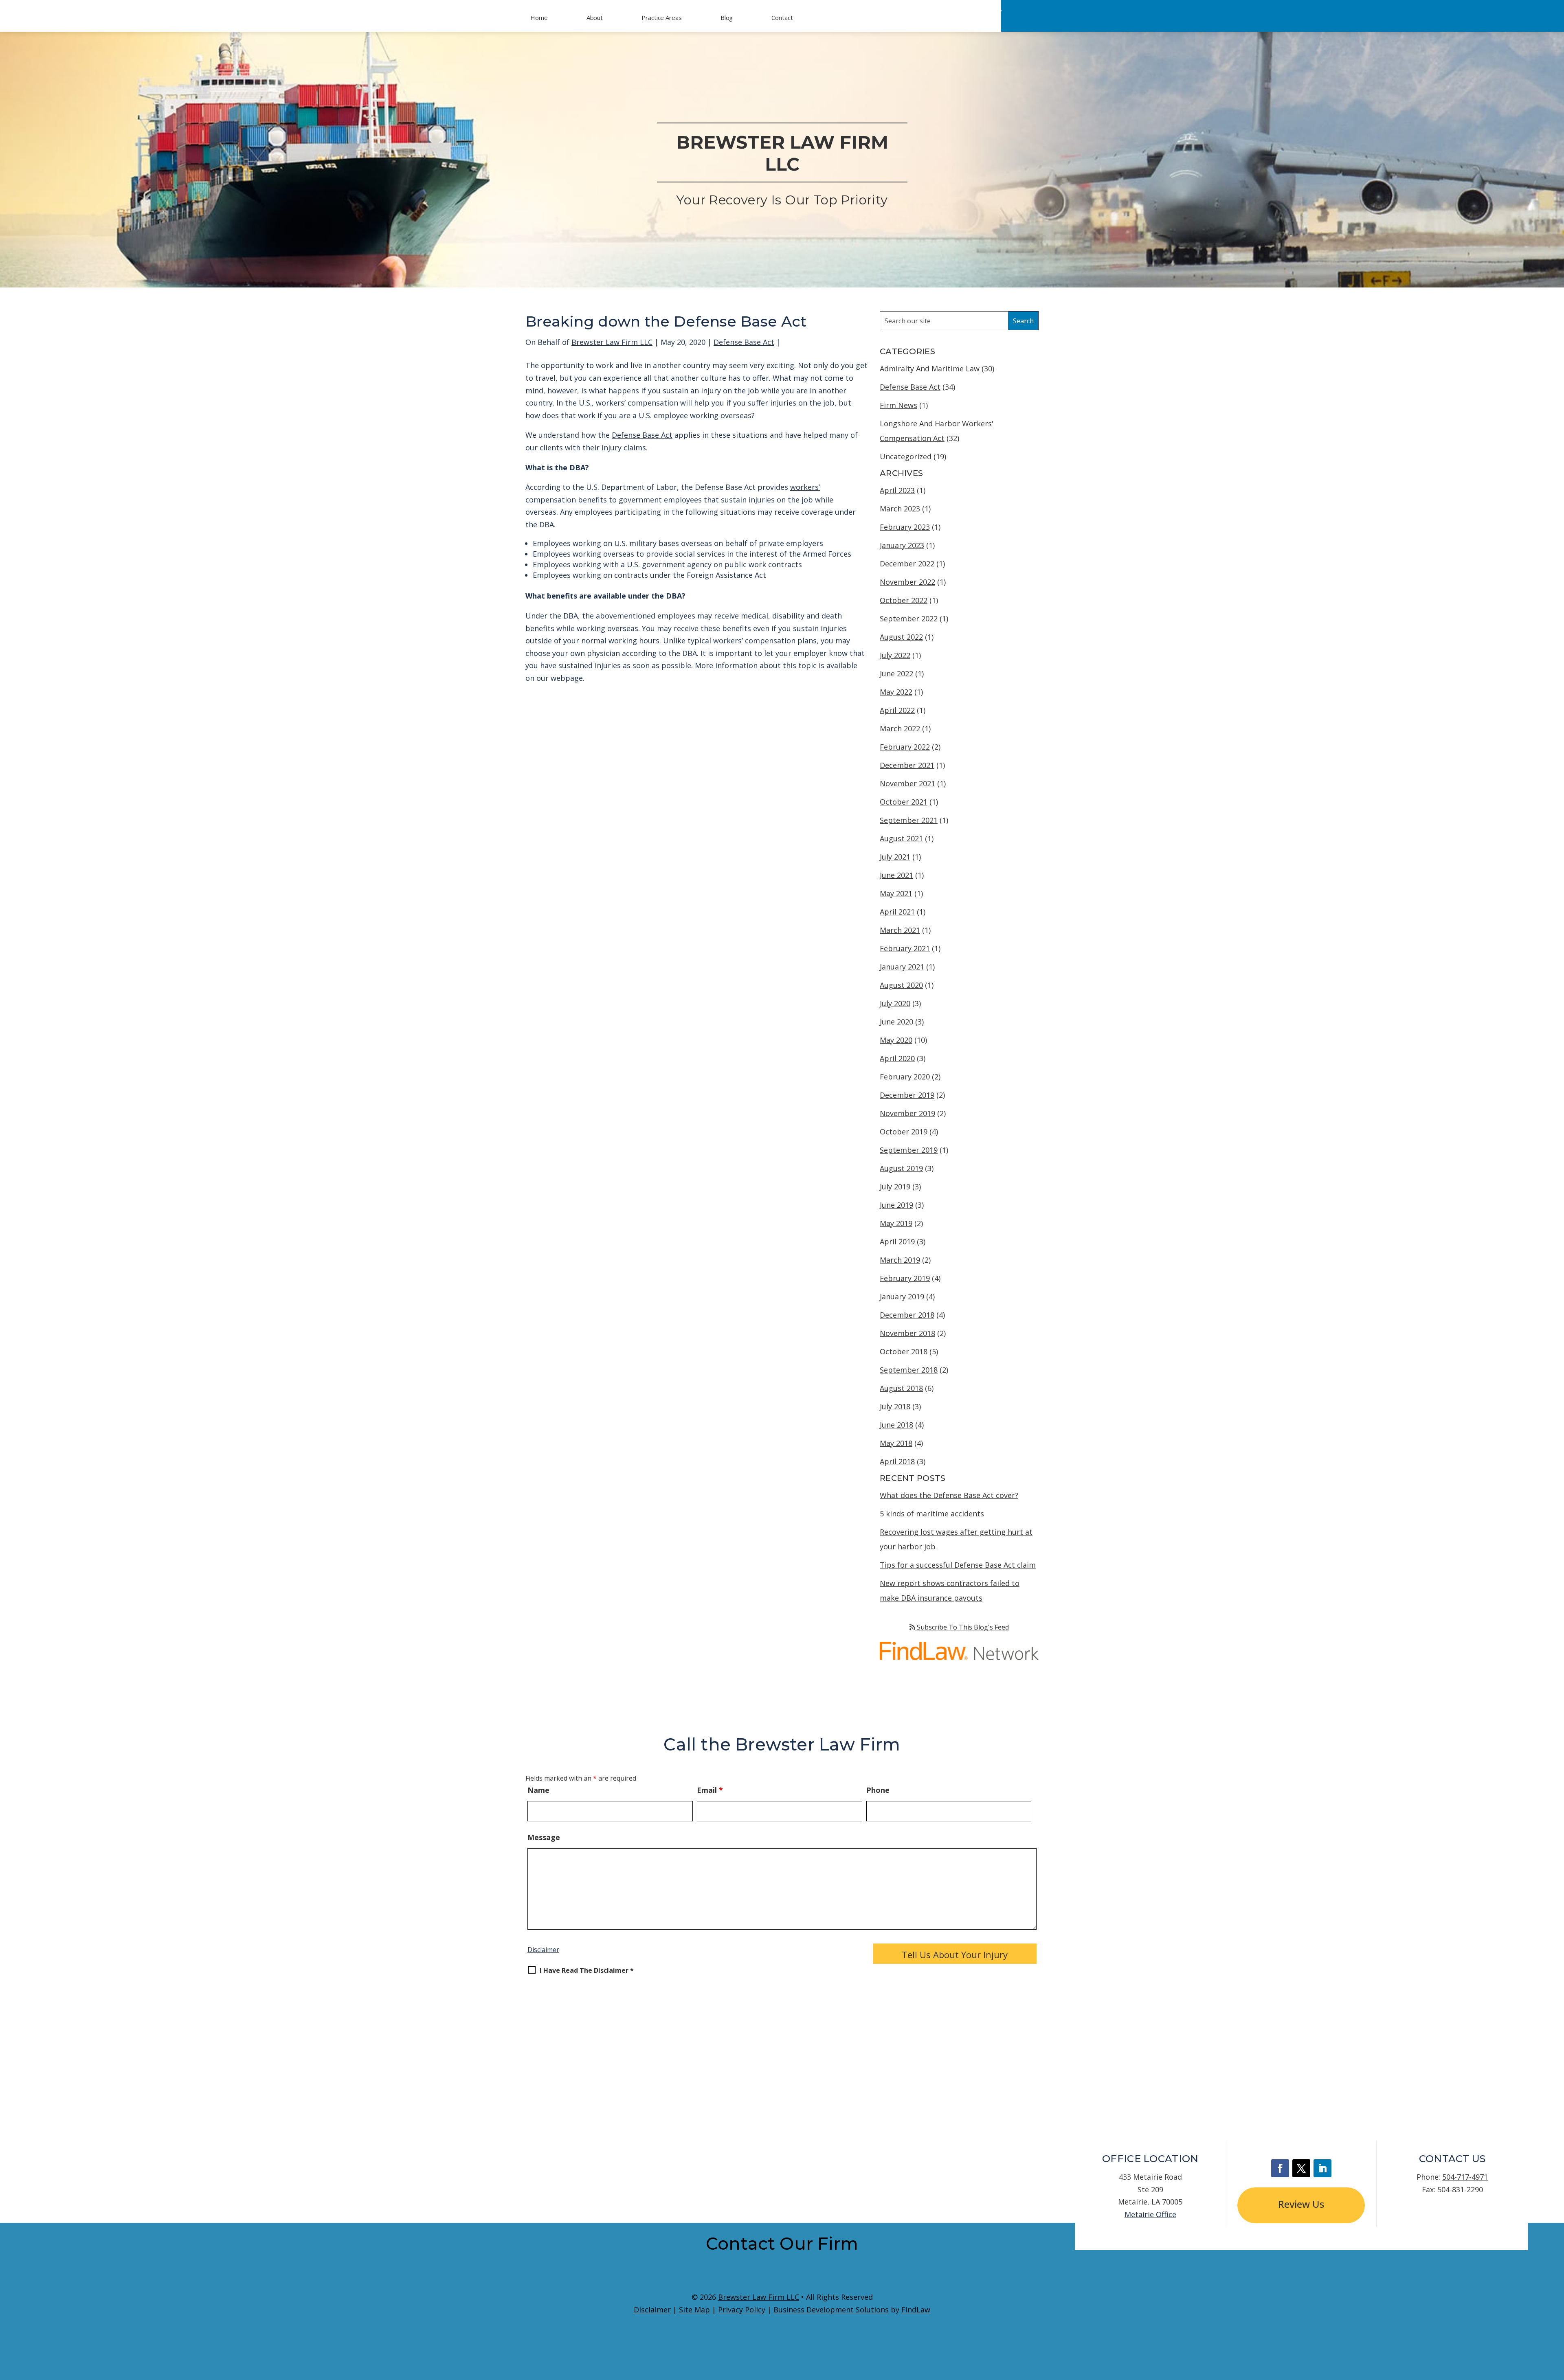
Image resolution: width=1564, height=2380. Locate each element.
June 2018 (896, 1425)
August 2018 (901, 1388)
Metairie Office (1150, 2214)
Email (710, 1790)
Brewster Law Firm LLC (612, 342)
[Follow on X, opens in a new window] (1301, 2168)
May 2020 (896, 1040)
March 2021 (900, 930)
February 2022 (905, 747)
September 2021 (909, 820)
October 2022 (904, 600)
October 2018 (904, 1351)
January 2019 (902, 1296)
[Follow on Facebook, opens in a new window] (1280, 2168)
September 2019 (909, 1150)
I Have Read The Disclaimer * (587, 1971)
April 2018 (897, 1461)
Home (539, 18)
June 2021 (896, 875)
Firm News (898, 405)
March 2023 (900, 509)
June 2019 (896, 1205)
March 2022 (900, 728)
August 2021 (901, 838)
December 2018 (907, 1315)
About (595, 18)
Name (538, 1790)
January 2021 (902, 967)
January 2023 (902, 545)
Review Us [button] (1301, 2204)
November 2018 (907, 1333)
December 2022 (907, 564)
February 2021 (905, 948)
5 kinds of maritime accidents (932, 1514)
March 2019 (900, 1260)
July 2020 (895, 1003)
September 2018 (909, 1370)
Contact (782, 18)
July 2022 (895, 655)
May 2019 (896, 1223)
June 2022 (896, 673)
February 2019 (905, 1278)
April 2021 (897, 912)
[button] (1556, 2321)
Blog (727, 18)
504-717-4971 (953, 24)
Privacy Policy (742, 2310)
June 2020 (896, 1022)
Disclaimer (543, 1950)
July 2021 (895, 857)
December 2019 (907, 1095)
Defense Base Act (744, 342)
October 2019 (904, 1132)
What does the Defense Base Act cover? (949, 1495)
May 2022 (896, 692)
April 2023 (897, 490)
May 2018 (896, 1443)
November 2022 (907, 582)
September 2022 (909, 619)
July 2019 (895, 1187)
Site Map (694, 2310)
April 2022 (897, 710)
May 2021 (896, 893)
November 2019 (907, 1113)
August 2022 (901, 637)
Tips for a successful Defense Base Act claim (958, 1565)
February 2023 (905, 527)
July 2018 (895, 1406)
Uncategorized (906, 456)
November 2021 (907, 783)
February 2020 (905, 1077)
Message (544, 1837)
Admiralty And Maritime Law (930, 369)
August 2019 (901, 1168)
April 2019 (897, 1242)
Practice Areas (662, 18)
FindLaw (916, 2310)
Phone (878, 1790)
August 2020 (901, 985)
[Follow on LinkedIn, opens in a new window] (1322, 2168)
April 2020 (897, 1058)
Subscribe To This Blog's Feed (962, 1627)
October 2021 (904, 802)
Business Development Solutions (831, 2310)
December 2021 (907, 765)
